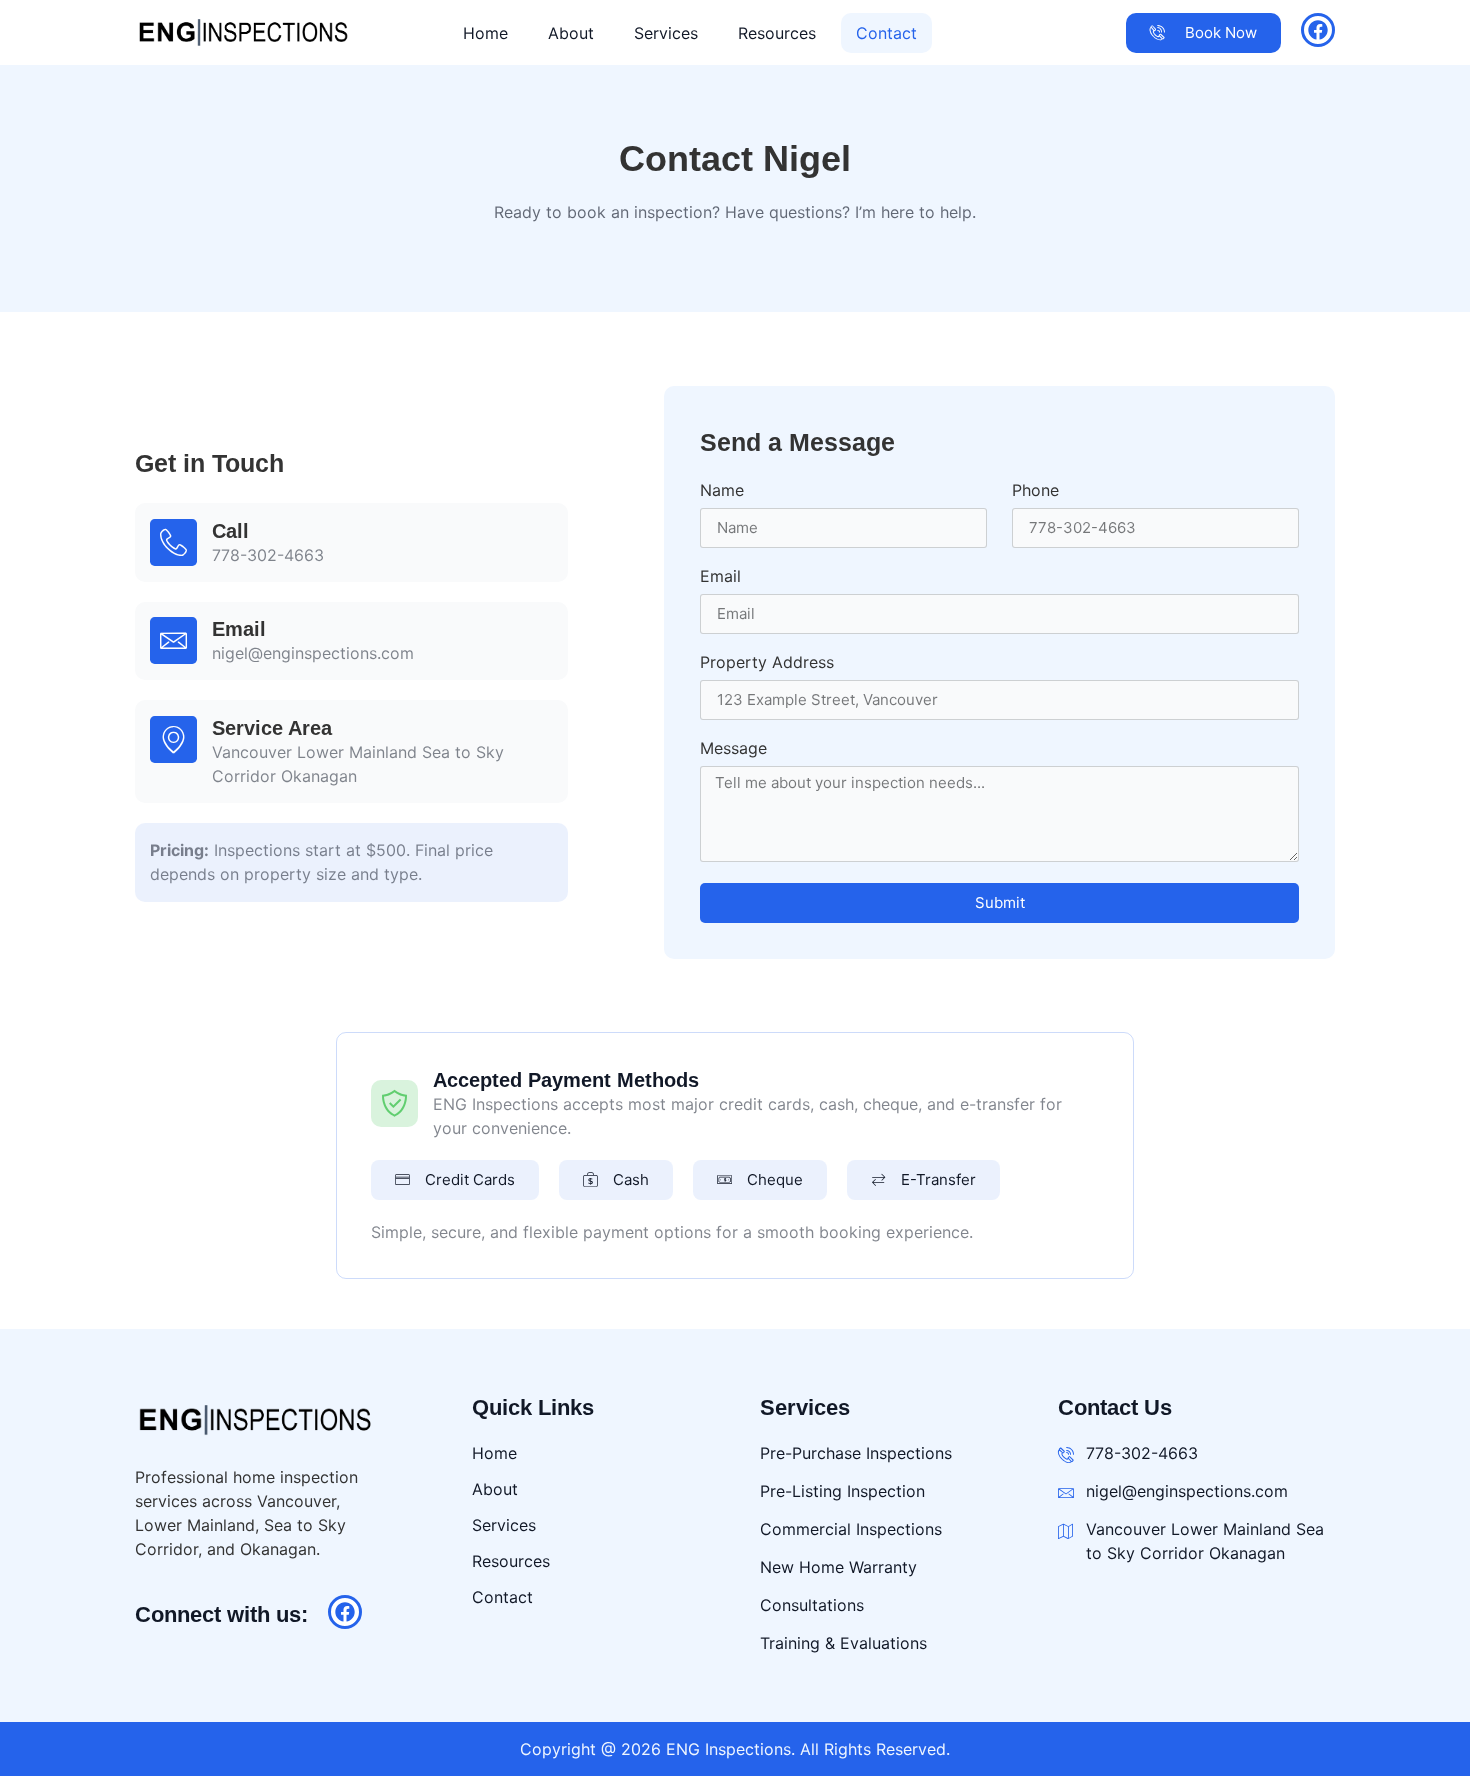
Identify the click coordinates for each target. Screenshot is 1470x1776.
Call (230, 531)
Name (722, 491)
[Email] (173, 640)
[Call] (173, 542)
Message (733, 749)
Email (239, 629)
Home (485, 33)
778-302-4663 (268, 555)
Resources (777, 33)
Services (666, 33)
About (571, 33)
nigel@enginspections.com (313, 653)
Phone (1035, 491)
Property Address (767, 663)
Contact (886, 33)
